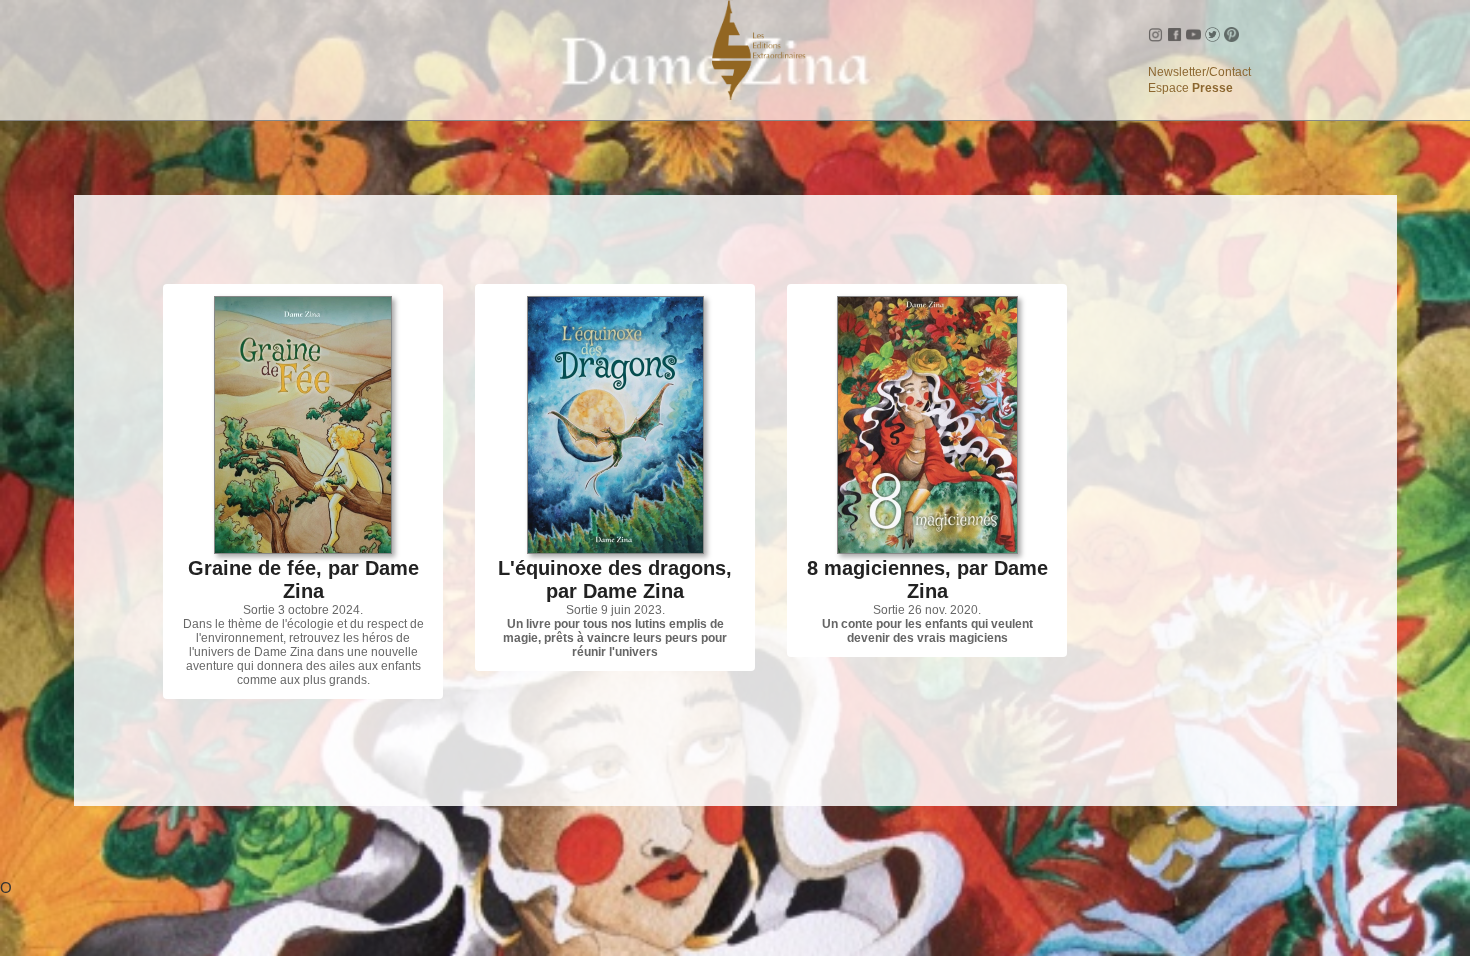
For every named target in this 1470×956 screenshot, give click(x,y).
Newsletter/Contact (1199, 72)
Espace (1190, 88)
